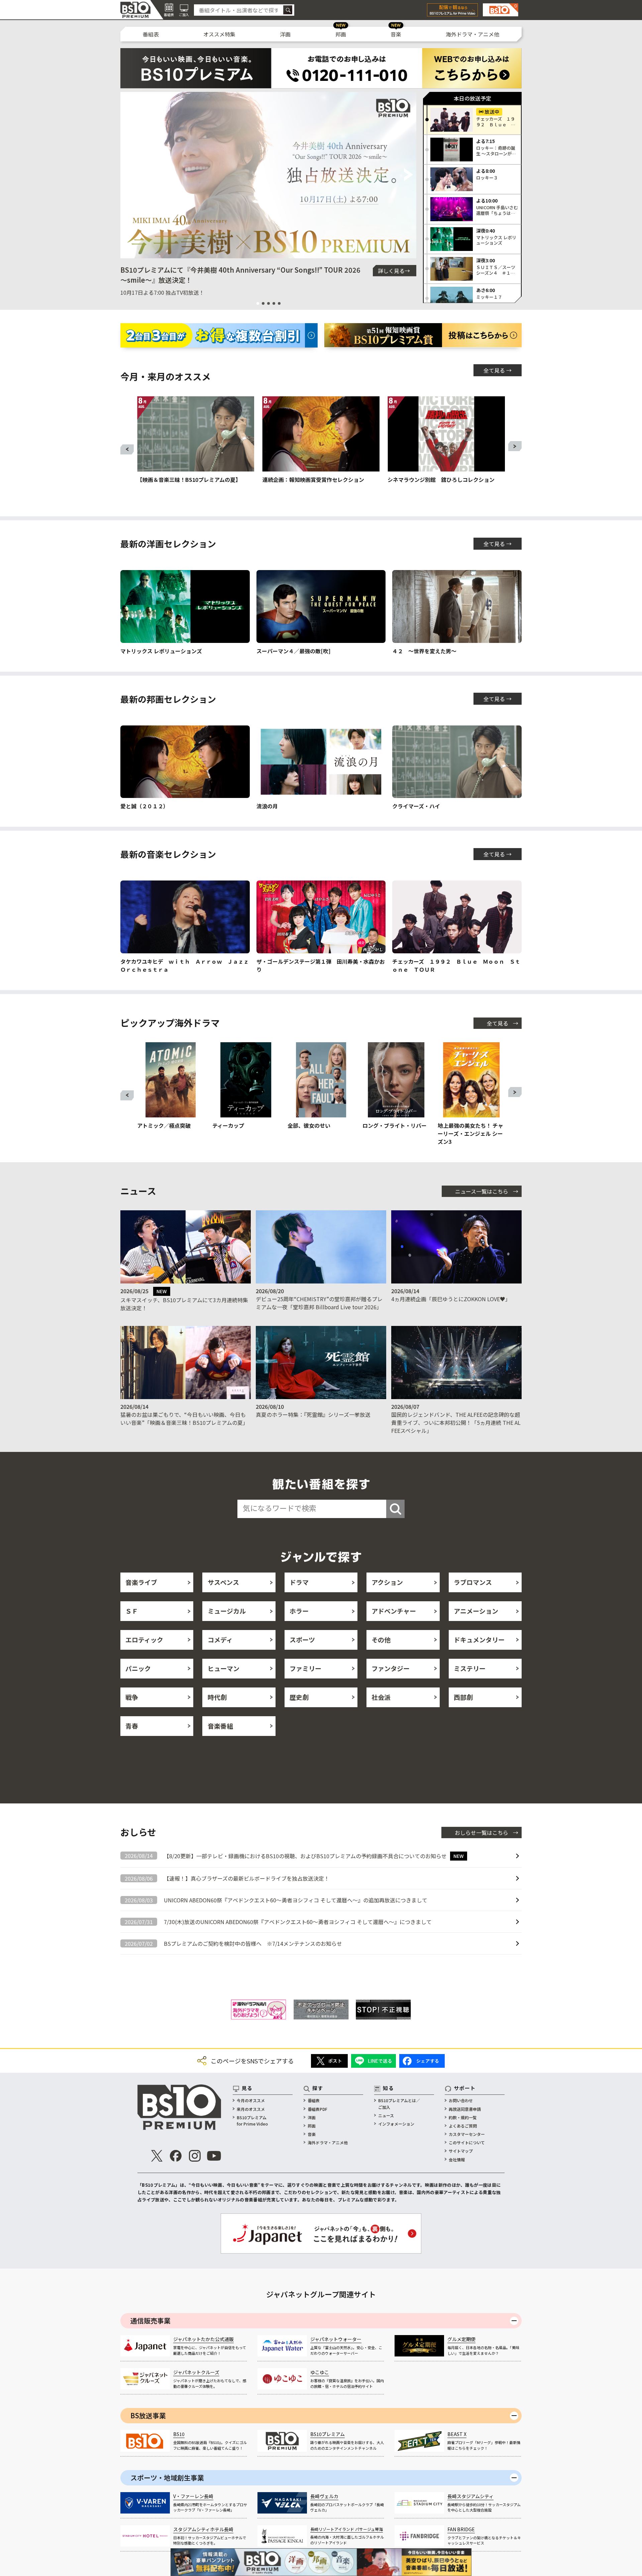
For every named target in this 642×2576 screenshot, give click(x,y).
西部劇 (463, 1697)
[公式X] (157, 2156)
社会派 (381, 1697)
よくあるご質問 (463, 2126)
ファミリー (305, 1668)
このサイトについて (467, 2142)
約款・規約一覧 (463, 2117)
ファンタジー (391, 1668)
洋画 (285, 34)
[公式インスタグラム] (195, 2156)
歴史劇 (299, 1697)
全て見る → (498, 370)
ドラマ (299, 1582)
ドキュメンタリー (479, 1640)
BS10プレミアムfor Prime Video (252, 2121)
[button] (128, 175)
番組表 (151, 34)
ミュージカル (227, 1611)
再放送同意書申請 (465, 2109)
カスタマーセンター (467, 2134)
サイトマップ (461, 2151)
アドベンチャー (394, 1611)
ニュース (386, 2115)
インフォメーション (396, 2124)
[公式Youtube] (214, 2156)
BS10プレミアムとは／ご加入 (399, 2104)
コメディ (220, 1640)
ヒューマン (224, 1668)
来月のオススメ (251, 2109)
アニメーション (476, 1611)
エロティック (144, 1640)
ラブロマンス (473, 1582)
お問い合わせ (461, 2100)
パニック (138, 1668)
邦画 (341, 34)
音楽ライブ (141, 1582)
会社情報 (457, 2159)
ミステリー (470, 1668)
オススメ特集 (219, 34)
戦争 (132, 1697)
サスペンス (223, 1582)
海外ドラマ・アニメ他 (472, 34)
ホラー (299, 1611)
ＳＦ (132, 1611)
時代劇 (217, 1697)
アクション (387, 1582)
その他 (381, 1640)
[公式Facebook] (176, 2156)
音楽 (396, 34)
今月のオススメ (251, 2100)
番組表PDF (317, 2109)
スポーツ (302, 1640)
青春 (132, 1726)
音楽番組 (220, 1726)
